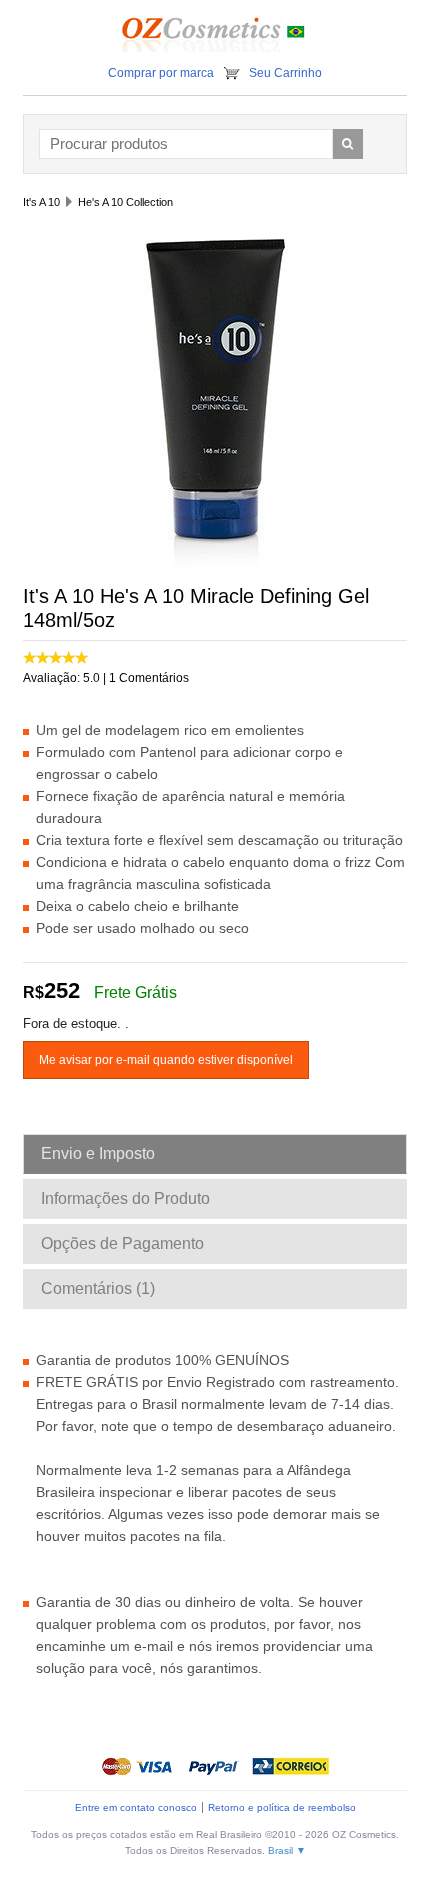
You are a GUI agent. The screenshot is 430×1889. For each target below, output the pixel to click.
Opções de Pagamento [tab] (122, 1243)
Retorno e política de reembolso (282, 1807)
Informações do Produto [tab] (125, 1198)
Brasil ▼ (287, 1850)
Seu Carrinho (285, 73)
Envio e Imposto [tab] (98, 1153)
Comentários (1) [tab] (98, 1288)
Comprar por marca (161, 73)
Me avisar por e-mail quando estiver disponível (166, 1060)
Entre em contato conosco (136, 1807)
